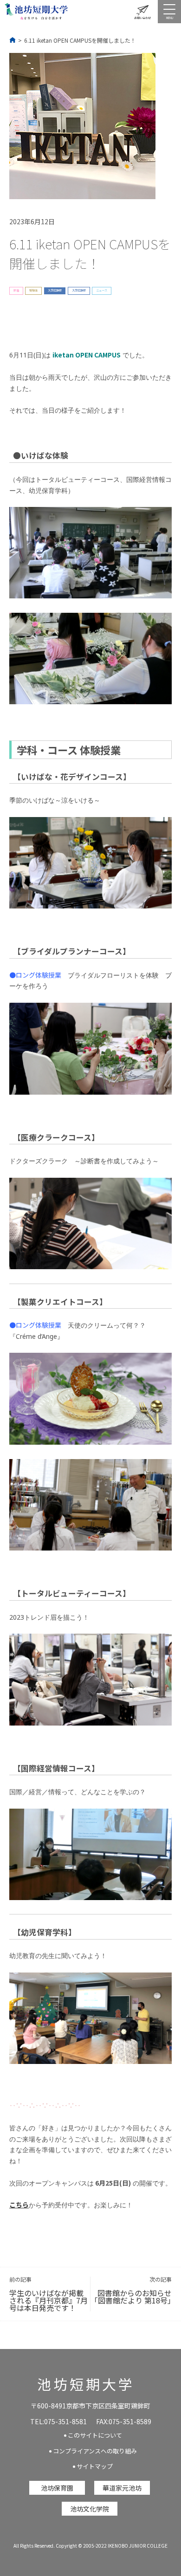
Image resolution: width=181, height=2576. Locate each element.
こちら (19, 2205)
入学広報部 (55, 290)
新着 (16, 290)
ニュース (102, 290)
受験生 (33, 290)
